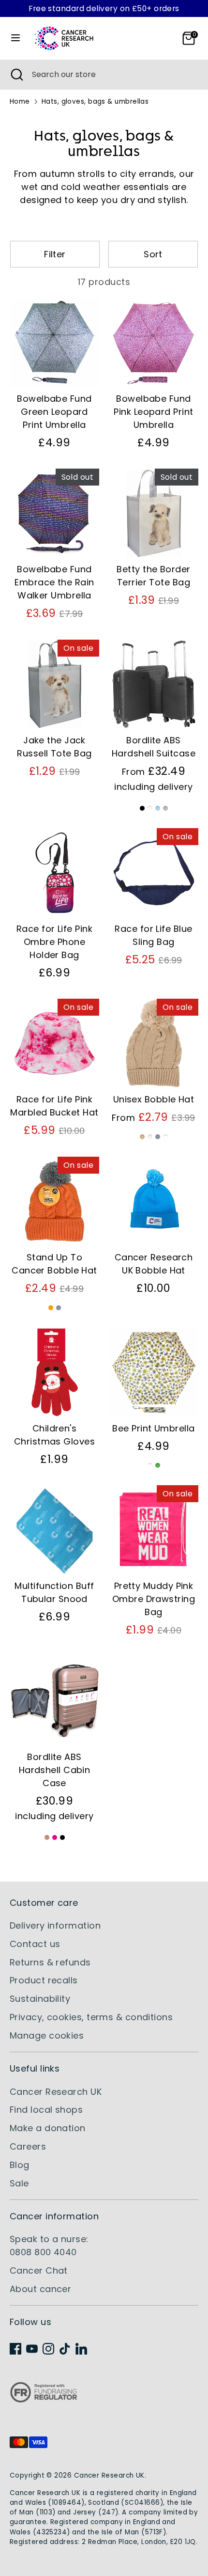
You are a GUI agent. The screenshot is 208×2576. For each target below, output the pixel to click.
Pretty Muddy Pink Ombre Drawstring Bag (154, 1599)
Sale (19, 2183)
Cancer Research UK (56, 2092)
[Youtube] (32, 2349)
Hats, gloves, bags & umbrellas (95, 102)
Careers (28, 2146)
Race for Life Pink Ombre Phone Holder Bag (54, 942)
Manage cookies (47, 2035)
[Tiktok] (65, 2349)
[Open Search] (16, 75)
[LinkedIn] (81, 2349)
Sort (153, 254)
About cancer (40, 2289)
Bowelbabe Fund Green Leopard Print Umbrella (54, 412)
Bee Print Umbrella (153, 1428)
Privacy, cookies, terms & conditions (91, 2017)
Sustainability (40, 1999)
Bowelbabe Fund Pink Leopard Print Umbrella (153, 412)
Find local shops (46, 2110)
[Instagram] (48, 2349)
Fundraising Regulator (44, 2400)
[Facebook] (15, 2349)
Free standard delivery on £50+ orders (104, 8)
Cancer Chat (39, 2270)
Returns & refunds (50, 1962)
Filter (55, 254)
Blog (20, 2165)
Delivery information (55, 1925)
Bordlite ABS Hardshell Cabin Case (55, 1770)
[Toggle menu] (15, 38)
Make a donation (48, 2128)
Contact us (35, 1944)
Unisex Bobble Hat (154, 1099)
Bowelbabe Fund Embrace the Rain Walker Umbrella (54, 582)
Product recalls (44, 1980)
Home (20, 102)
